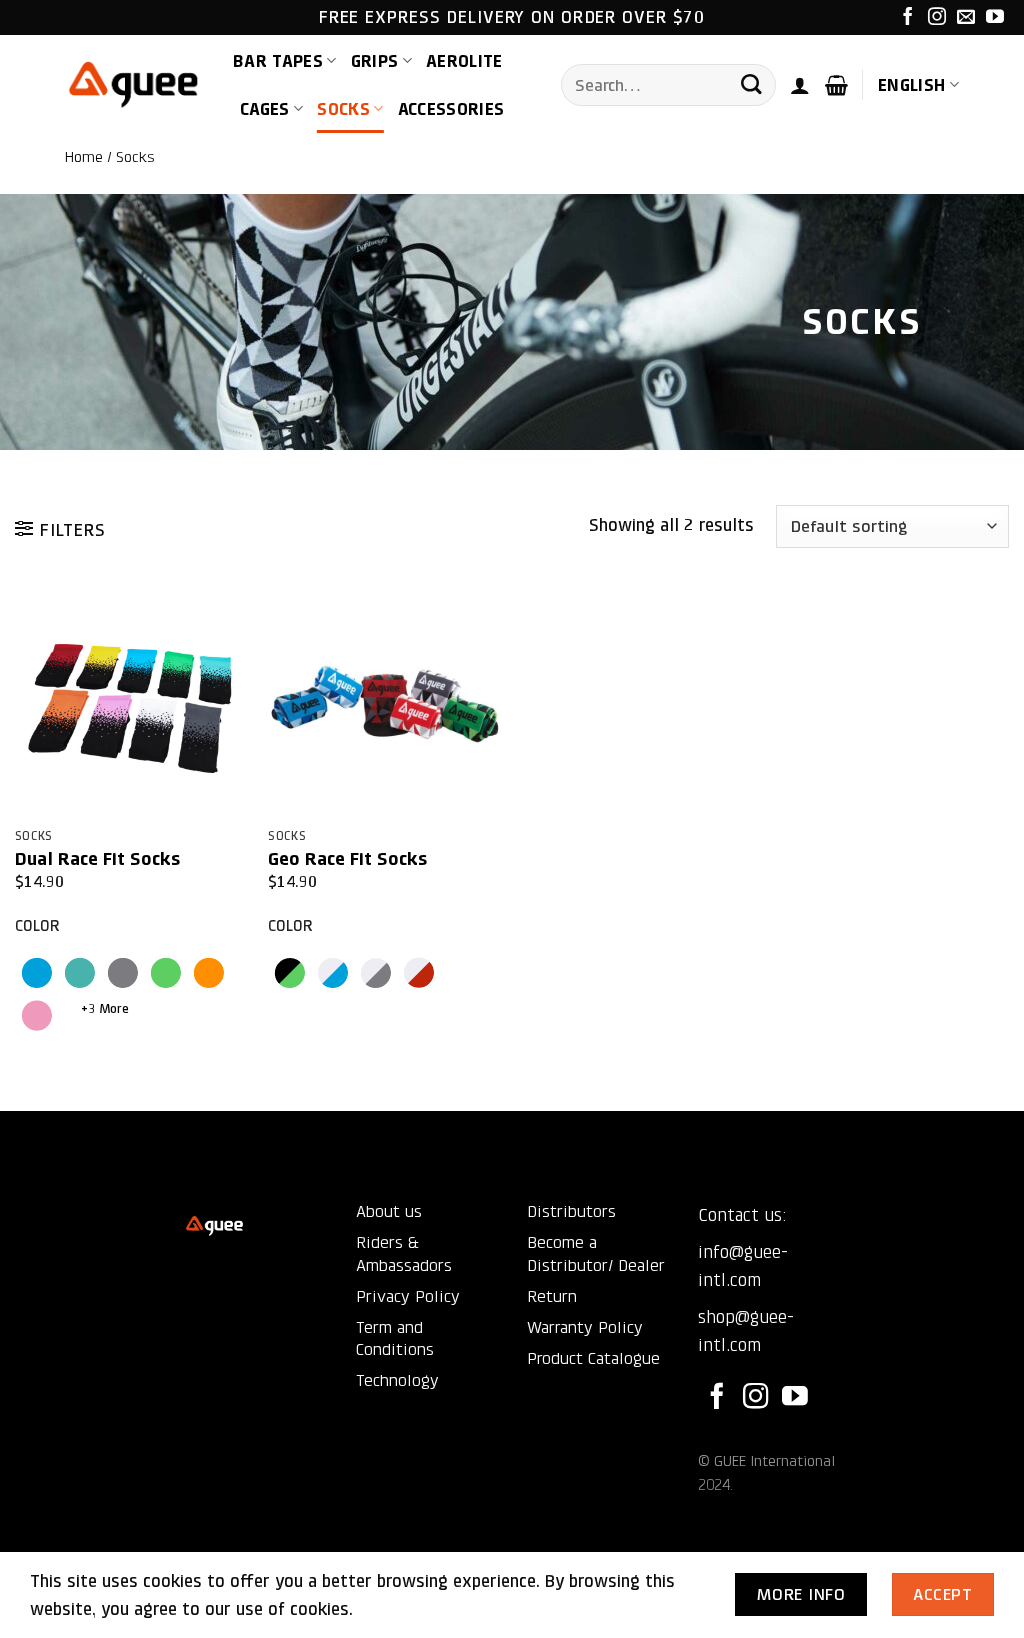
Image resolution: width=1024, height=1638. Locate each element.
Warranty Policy (585, 1327)
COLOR (37, 926)
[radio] (36, 972)
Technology (397, 1380)
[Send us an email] (966, 18)
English (911, 85)
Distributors (571, 1211)
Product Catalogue (593, 1358)
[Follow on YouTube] (995, 18)
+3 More (105, 1008)
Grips (375, 61)
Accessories (451, 109)
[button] (800, 85)
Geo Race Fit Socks (347, 859)
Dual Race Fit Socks (97, 859)
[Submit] (750, 85)
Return (552, 1296)
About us (389, 1211)
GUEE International (774, 1461)
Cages (265, 109)
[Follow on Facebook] (908, 18)
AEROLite (464, 61)
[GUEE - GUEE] (134, 85)
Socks (343, 109)
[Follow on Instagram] (937, 18)
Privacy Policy (408, 1296)
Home (84, 157)
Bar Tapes (278, 61)
